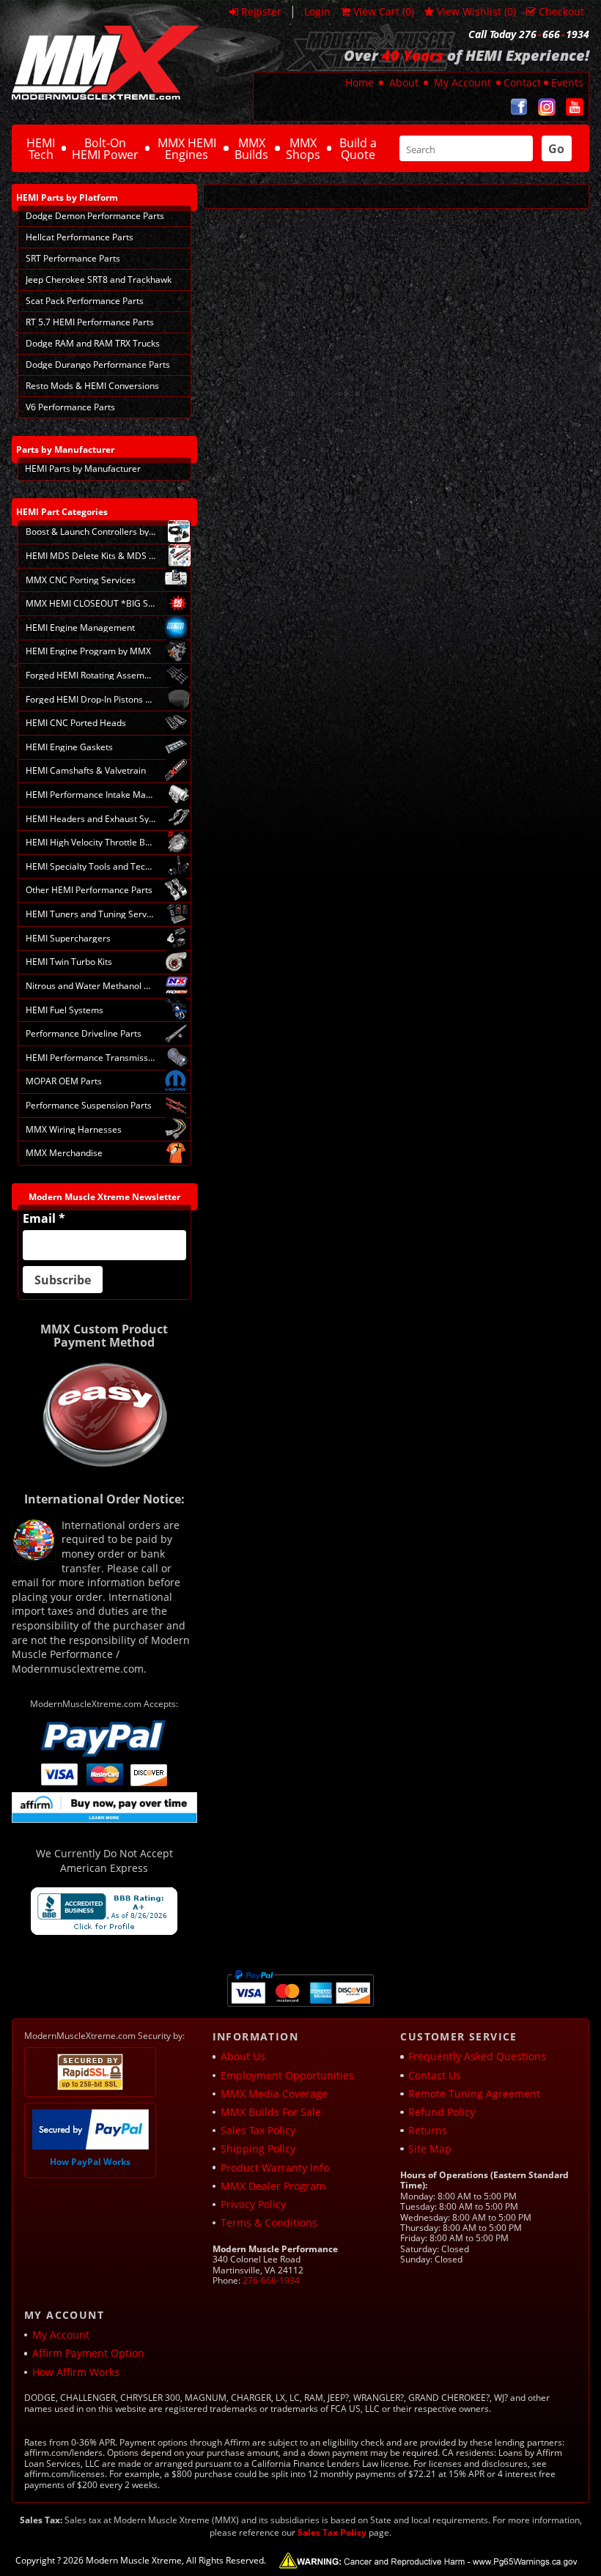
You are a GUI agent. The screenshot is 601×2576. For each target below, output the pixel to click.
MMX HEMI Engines (187, 149)
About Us (243, 2056)
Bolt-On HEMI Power (105, 149)
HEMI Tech (41, 149)
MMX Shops (303, 149)
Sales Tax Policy (258, 2130)
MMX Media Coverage (274, 2094)
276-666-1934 (271, 2280)
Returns (428, 2130)
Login (317, 11)
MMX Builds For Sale (271, 2112)
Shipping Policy (258, 2148)
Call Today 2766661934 (529, 34)
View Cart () (384, 11)
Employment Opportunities (287, 2075)
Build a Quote (358, 149)
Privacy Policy (253, 2204)
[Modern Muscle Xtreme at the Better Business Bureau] (104, 1911)
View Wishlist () (476, 11)
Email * (44, 1218)
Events (567, 82)
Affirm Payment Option (88, 2353)
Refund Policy (442, 2112)
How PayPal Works (90, 2162)
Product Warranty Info (275, 2168)
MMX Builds (251, 149)
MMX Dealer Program (273, 2186)
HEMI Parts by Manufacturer (83, 469)
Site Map (430, 2148)
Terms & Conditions (269, 2222)
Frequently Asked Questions (477, 2056)
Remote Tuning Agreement (474, 2094)
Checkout (561, 11)
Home (360, 82)
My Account (462, 82)
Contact (522, 82)
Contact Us (435, 2075)
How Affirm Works (76, 2372)
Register (261, 11)
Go (556, 149)
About (404, 82)
